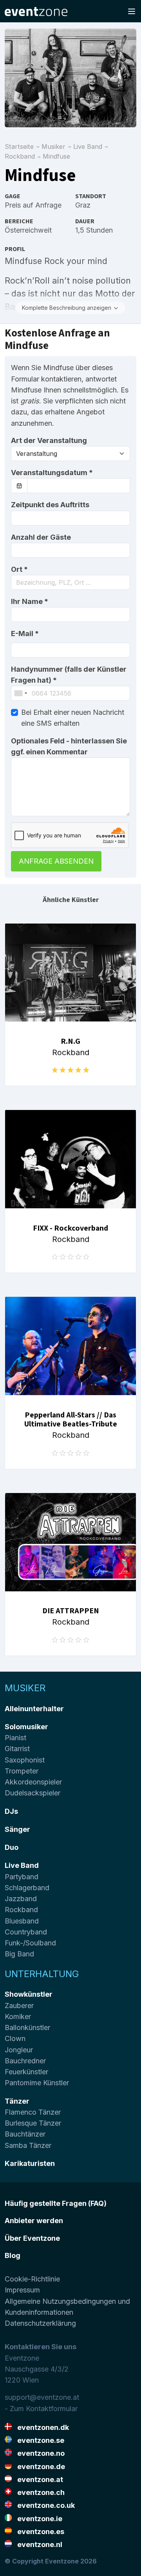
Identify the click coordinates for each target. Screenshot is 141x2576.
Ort (19, 569)
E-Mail (25, 634)
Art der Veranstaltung (49, 440)
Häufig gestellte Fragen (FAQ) (56, 2203)
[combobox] (70, 582)
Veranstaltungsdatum (52, 473)
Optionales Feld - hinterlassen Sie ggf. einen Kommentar (69, 746)
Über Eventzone (32, 2238)
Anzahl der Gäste (41, 537)
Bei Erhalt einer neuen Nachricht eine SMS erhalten (73, 718)
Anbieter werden (34, 2221)
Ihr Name (30, 601)
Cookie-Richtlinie (32, 2279)
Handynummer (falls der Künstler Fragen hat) (69, 675)
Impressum (22, 2290)
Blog (13, 2255)
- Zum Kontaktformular (41, 2409)
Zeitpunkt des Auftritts (50, 505)
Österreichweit (28, 230)
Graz (83, 205)
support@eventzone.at (42, 2397)
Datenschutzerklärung (40, 2323)
